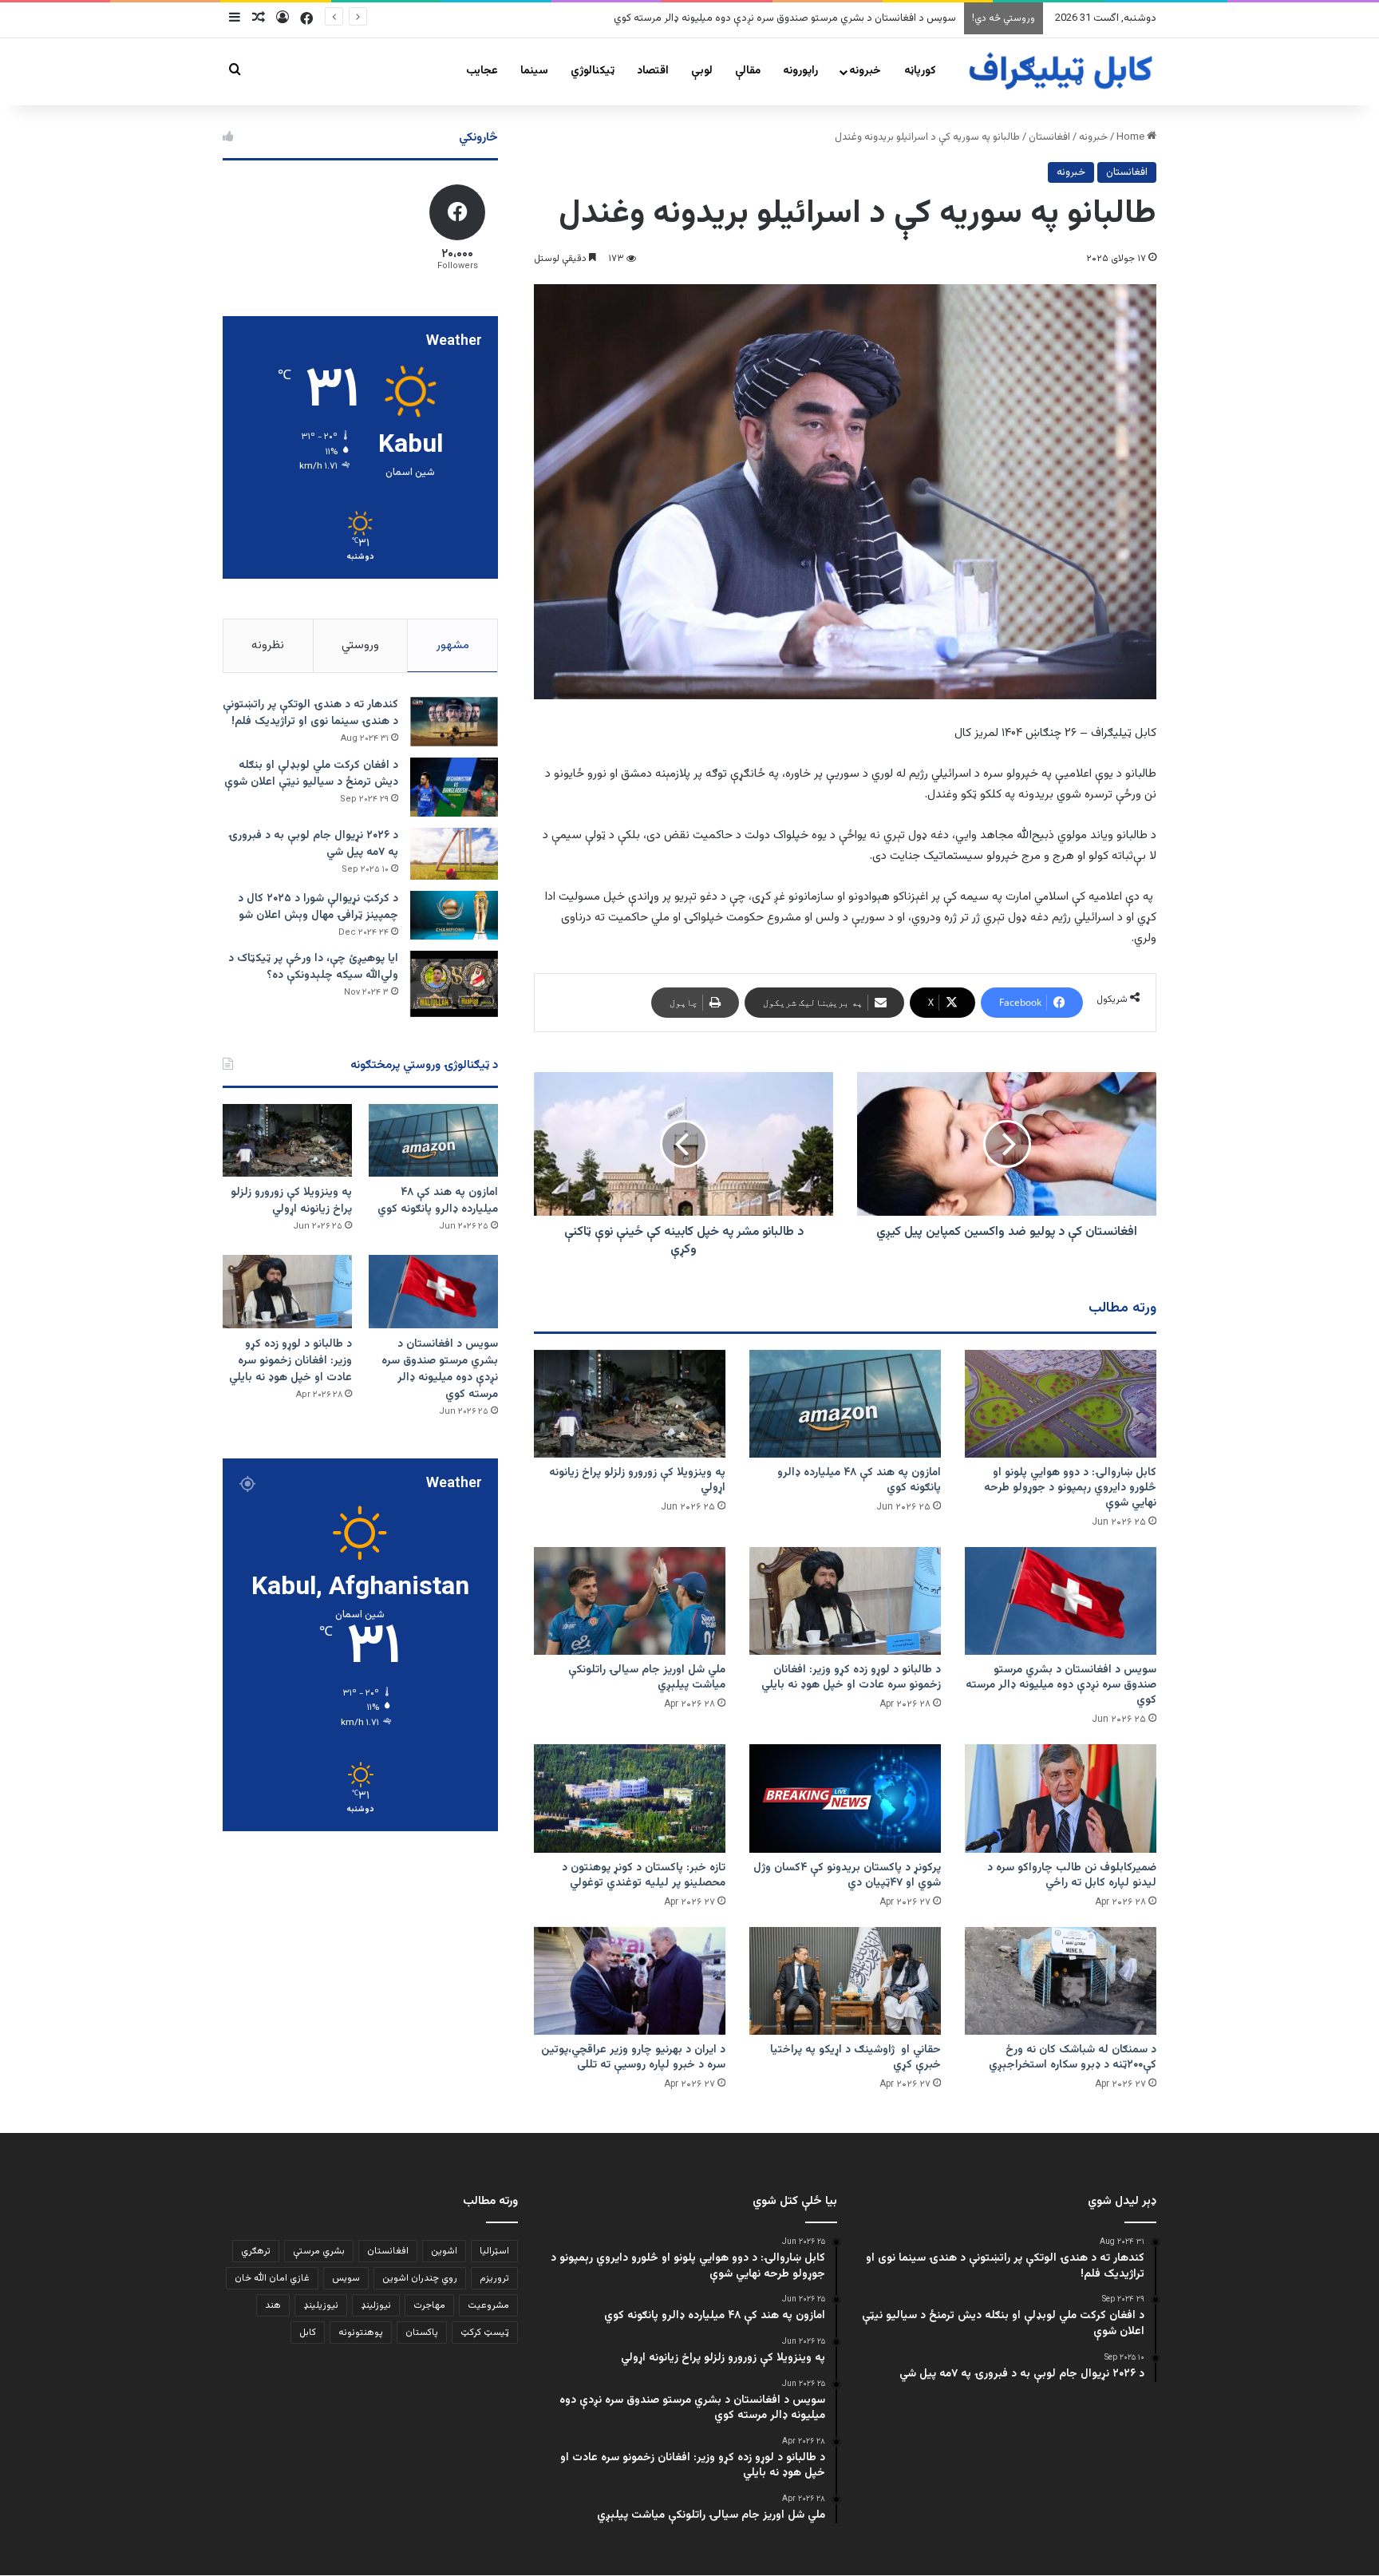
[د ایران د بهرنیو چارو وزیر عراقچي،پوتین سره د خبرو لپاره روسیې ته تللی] (630, 1981)
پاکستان (422, 2333)
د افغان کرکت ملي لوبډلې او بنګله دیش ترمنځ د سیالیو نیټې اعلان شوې (311, 774)
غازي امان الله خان (272, 2278)
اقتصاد (653, 71)
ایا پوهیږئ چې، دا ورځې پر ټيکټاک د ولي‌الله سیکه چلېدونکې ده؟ (313, 967)
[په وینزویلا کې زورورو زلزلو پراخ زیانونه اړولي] (630, 1404)
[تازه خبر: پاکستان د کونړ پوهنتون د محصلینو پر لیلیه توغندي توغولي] (630, 1798)
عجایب (482, 71)
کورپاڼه (920, 71)
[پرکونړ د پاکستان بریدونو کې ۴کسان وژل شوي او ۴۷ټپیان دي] (845, 1798)
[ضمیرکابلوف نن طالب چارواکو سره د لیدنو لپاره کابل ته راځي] (1061, 1798)
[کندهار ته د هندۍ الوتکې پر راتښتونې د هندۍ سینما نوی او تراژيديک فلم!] (454, 722)
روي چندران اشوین (420, 2278)
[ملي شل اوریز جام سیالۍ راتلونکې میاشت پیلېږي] (630, 1601)
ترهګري (256, 2251)
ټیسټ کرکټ (485, 2333)
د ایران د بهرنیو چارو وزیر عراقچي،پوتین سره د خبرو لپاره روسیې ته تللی (633, 2058)
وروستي (360, 645)
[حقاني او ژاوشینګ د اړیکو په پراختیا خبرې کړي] (845, 1981)
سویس (346, 2278)
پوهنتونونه (361, 2333)
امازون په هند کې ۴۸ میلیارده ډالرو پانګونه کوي (859, 1480)
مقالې (748, 71)
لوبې (702, 71)
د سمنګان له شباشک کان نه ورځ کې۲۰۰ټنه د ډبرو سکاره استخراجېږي (1073, 2058)
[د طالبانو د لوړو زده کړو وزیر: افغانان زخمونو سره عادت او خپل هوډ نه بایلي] (845, 1601)
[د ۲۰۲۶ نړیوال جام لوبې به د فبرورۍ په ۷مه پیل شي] (454, 854)
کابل (308, 2333)
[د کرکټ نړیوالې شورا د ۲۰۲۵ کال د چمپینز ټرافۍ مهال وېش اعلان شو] (454, 915)
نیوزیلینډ (321, 2305)
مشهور (453, 645)
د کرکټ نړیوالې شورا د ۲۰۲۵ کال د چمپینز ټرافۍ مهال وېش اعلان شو (318, 907)
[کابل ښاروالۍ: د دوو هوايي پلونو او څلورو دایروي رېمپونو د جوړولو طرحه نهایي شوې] (1061, 1404)
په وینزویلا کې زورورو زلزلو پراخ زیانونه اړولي (637, 1480)
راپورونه (800, 71)
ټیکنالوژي (593, 71)
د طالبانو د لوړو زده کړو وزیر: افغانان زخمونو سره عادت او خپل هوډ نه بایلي (851, 1678)
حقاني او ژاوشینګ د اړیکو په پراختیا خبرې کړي (855, 2058)
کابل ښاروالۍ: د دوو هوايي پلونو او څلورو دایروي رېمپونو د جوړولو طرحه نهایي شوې (1070, 1488)
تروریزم (494, 2278)
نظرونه (268, 645)
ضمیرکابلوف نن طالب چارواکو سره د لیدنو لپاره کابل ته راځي (1072, 1876)
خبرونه (865, 71)
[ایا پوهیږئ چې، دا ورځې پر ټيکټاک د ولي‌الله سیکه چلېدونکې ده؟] (454, 984)
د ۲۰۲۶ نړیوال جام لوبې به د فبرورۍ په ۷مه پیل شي (313, 844)
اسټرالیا (494, 2251)
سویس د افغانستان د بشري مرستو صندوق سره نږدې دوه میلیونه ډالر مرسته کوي (785, 18)
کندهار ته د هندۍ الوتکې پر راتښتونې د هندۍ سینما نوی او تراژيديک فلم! (310, 713)
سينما (534, 71)
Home (1132, 137)
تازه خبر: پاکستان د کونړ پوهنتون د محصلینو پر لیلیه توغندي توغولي (644, 1876)
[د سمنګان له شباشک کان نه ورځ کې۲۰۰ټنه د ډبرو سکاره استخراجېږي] (1061, 1981)
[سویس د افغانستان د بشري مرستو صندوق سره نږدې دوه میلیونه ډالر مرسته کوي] (1061, 1601)
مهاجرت (429, 2305)
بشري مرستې (319, 2251)
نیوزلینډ (376, 2305)
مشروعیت (488, 2305)
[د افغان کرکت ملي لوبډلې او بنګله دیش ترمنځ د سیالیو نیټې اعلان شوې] (454, 787)
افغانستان (1049, 137)
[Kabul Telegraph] (1060, 71)
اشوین (444, 2251)
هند (273, 2305)
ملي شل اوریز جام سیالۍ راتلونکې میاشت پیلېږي (647, 1678)
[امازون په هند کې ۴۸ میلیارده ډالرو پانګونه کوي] (845, 1404)
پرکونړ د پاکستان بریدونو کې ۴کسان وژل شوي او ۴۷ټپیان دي (847, 1876)
